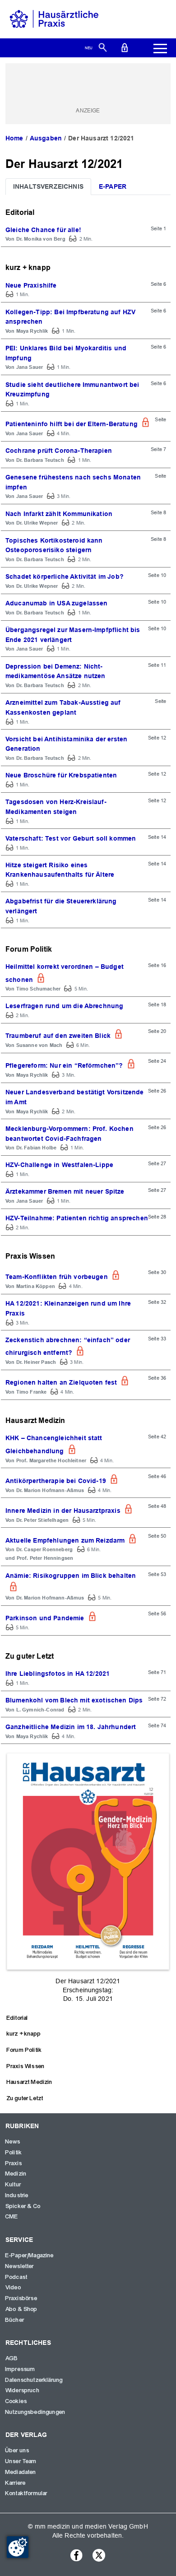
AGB (12, 2358)
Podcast (16, 2277)
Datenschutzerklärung (34, 2380)
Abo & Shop (22, 2309)
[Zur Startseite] (54, 19)
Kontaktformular (26, 2493)
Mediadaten (21, 2472)
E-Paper (113, 186)
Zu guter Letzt (25, 2098)
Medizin (16, 2174)
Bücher (15, 2320)
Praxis (14, 2163)
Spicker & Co (23, 2206)
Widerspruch (23, 2390)
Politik (14, 2153)
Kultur (13, 2185)
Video (13, 2288)
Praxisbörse (21, 2298)
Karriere (16, 2483)
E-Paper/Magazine (30, 2255)
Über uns (17, 2450)
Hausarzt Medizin (30, 2082)
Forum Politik (24, 2050)
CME (12, 2217)
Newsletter (20, 2266)
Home (14, 138)
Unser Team (21, 2461)
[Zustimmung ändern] (18, 2547)
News (13, 2142)
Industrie (17, 2195)
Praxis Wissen (26, 2066)
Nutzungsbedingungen (35, 2412)
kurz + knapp (24, 2034)
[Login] (125, 47)
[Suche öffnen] (103, 47)
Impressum (20, 2369)
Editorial (17, 2018)
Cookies (16, 2401)
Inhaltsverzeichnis (48, 186)
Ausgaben (46, 138)
